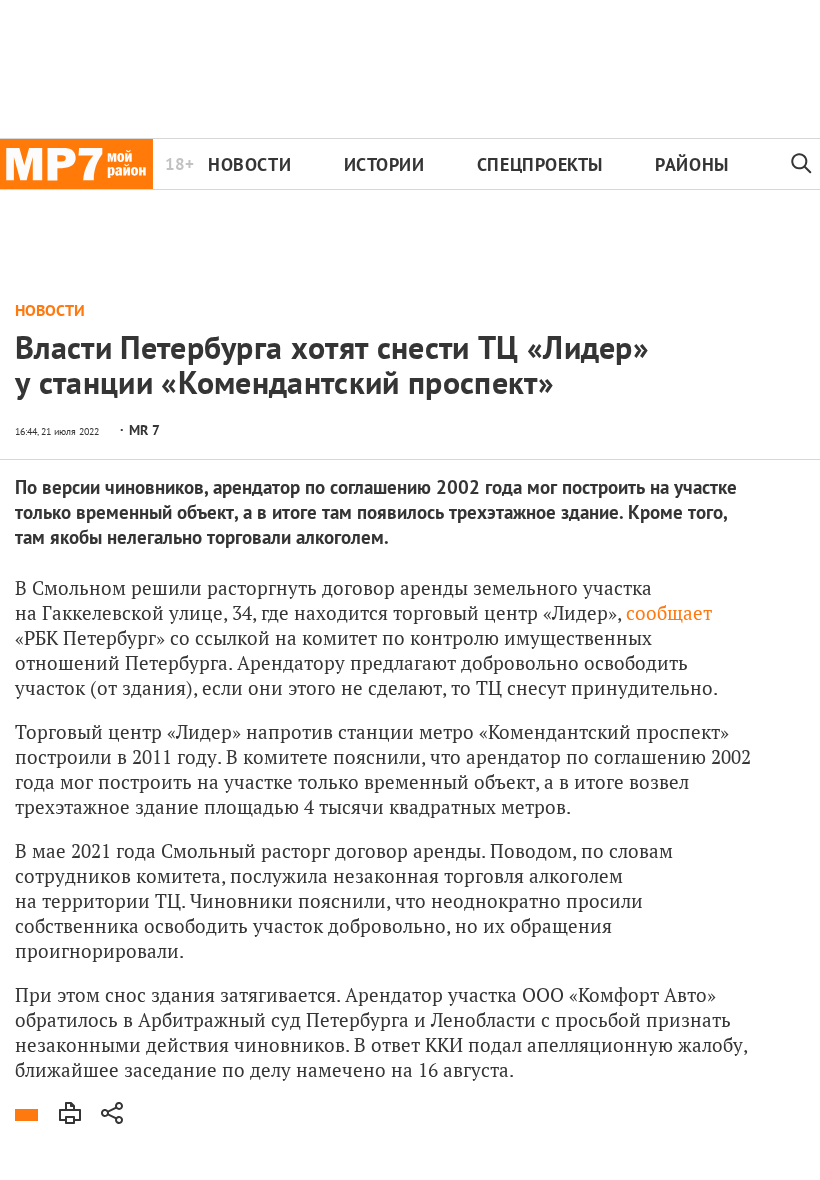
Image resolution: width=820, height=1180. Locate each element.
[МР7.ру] (76, 164)
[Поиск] (801, 164)
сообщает (669, 612)
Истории (384, 164)
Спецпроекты (540, 164)
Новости (249, 164)
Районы (691, 164)
